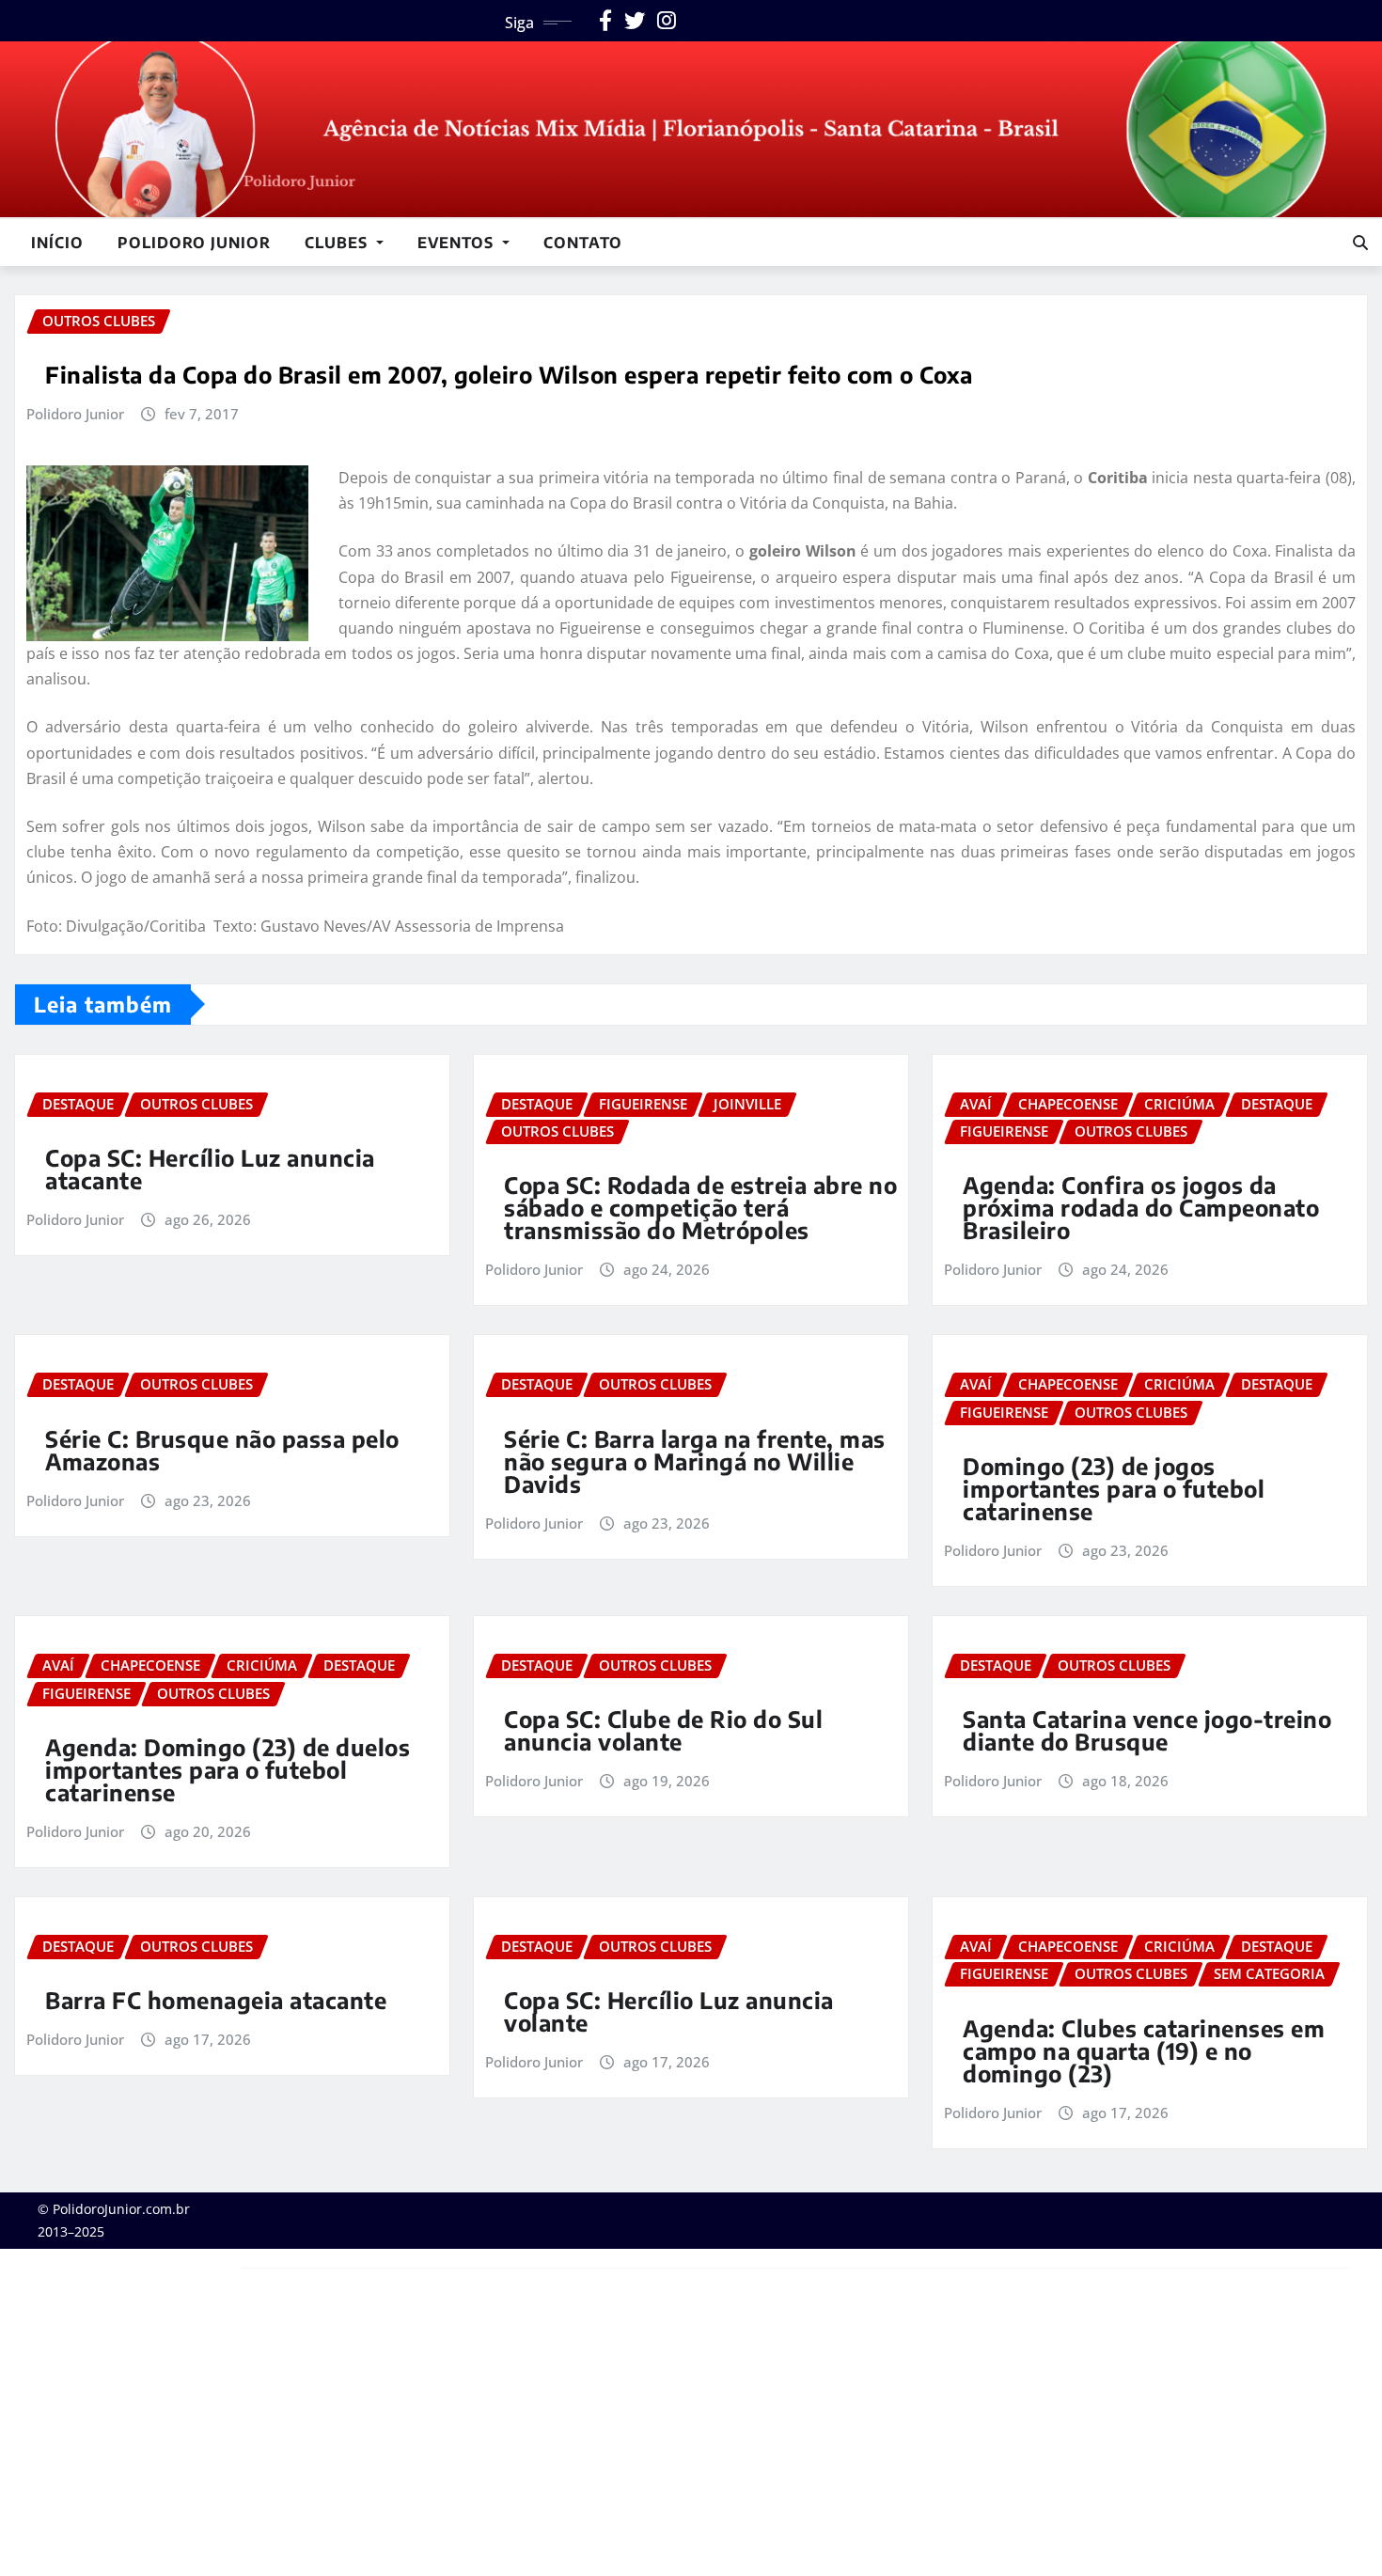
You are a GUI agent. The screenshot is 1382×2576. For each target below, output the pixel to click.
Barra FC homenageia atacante (216, 2000)
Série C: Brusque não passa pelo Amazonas (222, 1450)
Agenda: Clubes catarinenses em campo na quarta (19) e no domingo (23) (1144, 2050)
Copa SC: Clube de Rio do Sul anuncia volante (663, 1730)
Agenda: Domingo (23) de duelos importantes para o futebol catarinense (228, 1769)
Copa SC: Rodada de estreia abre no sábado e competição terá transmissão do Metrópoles (700, 1207)
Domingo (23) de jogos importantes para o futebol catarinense (1114, 1488)
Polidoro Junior (194, 243)
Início (57, 243)
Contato (583, 243)
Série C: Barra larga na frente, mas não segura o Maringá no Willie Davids (695, 1461)
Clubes (338, 243)
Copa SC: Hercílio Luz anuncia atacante (210, 1169)
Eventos (458, 243)
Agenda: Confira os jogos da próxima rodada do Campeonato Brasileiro (1141, 1207)
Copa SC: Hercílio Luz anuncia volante (669, 2011)
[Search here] (1360, 243)
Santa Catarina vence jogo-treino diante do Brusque (1147, 1730)
